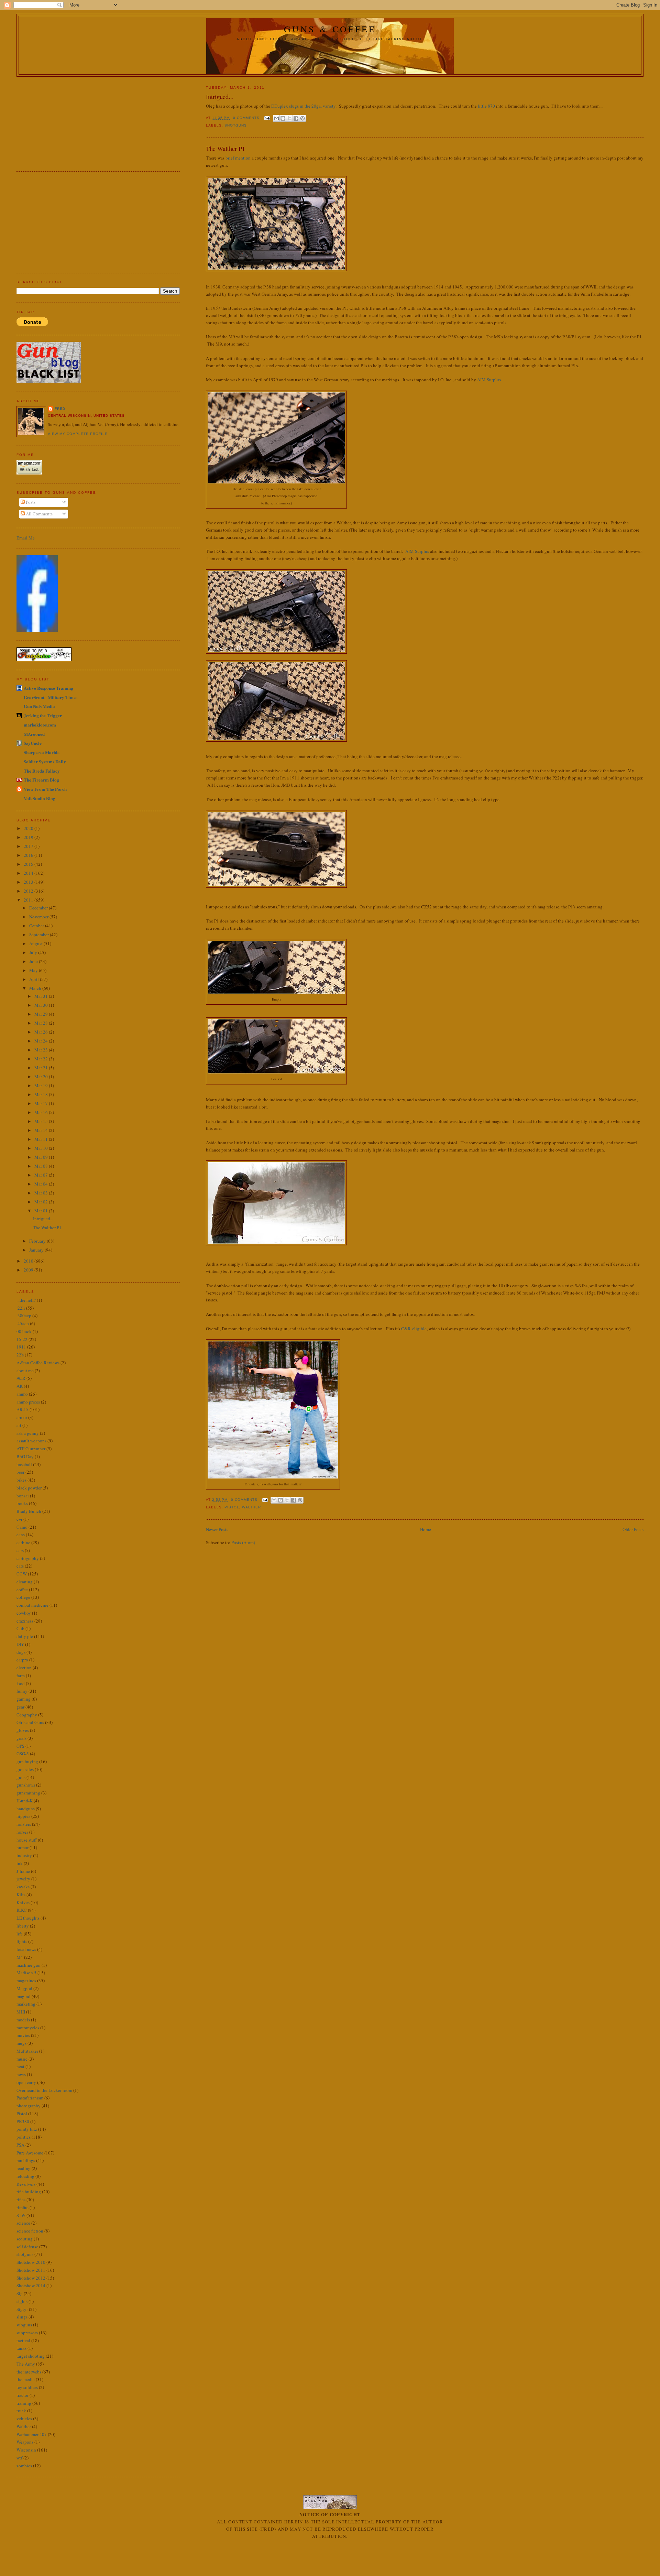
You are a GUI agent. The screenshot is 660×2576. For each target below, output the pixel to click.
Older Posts (633, 1529)
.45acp (23, 1323)
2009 (29, 1270)
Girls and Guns (30, 1722)
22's (20, 1355)
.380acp (24, 1316)
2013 (29, 882)
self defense (27, 2247)
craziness (25, 1621)
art (19, 1425)
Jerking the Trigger (43, 715)
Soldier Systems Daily (45, 761)
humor (23, 1847)
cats (20, 1566)
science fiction (30, 2231)
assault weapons (31, 1441)
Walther (251, 1507)
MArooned (34, 734)
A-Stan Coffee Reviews (38, 1363)
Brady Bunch (29, 1511)
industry (24, 1855)
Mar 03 (42, 1193)
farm (21, 1676)
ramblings (26, 2160)
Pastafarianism (30, 2098)
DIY (20, 1644)
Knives (23, 1902)
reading (24, 2168)
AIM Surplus (489, 380)
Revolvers (26, 2184)
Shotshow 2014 (31, 2285)
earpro (22, 1660)
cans (21, 1535)
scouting (25, 2239)
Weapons (25, 2442)
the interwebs (29, 2372)
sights (22, 2301)
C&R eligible (414, 1329)
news (21, 2074)
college (23, 1597)
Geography (27, 1715)
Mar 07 (42, 1175)
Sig (20, 2293)
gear (20, 1707)
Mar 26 (42, 1032)
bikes (21, 1480)
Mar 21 (42, 1068)
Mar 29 (42, 1014)
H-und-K (25, 1801)
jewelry (23, 1879)
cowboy (24, 1613)
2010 (29, 1261)
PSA (20, 2145)
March (36, 988)
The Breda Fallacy (42, 771)
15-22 (22, 1339)
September (40, 935)
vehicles (24, 2419)
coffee (22, 1590)
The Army (26, 2364)
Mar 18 (42, 1094)
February (38, 1241)
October (37, 926)
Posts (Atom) (243, 1542)
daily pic (25, 1636)
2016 (29, 855)
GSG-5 (23, 1754)
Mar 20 (42, 1077)
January (37, 1250)
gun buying (27, 1761)
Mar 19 (42, 1085)
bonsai (23, 1496)
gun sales (25, 1769)
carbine (23, 1542)
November (39, 917)
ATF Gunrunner (31, 1449)
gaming (24, 1699)
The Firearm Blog (41, 780)
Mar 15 (42, 1121)
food (21, 1683)
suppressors (27, 2333)
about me (25, 1371)
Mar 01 (42, 1211)
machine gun (29, 1965)
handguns (26, 1809)
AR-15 (23, 1409)
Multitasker (27, 2051)
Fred (60, 409)
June (34, 961)
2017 (29, 846)
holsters (24, 1824)
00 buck (24, 1331)
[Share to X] (289, 118)
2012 (29, 891)
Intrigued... (220, 97)
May (34, 970)
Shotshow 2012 (31, 2278)
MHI (21, 2012)
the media (26, 2379)
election (24, 1668)
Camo (22, 1527)
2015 (29, 864)
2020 (29, 828)
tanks (21, 2348)
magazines (26, 1980)
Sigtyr (22, 2309)
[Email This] (276, 118)
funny (22, 1691)
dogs (21, 1652)
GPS (20, 1746)
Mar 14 (42, 1130)
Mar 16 (42, 1112)
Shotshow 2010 (31, 2262)
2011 (29, 900)
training (24, 2403)
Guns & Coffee (330, 29)
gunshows (26, 1785)
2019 (29, 837)
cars (20, 1550)
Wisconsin (26, 2450)
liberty (23, 1926)
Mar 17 (42, 1103)
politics (24, 2137)
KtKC (22, 1910)
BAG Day (25, 1456)
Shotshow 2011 (31, 2270)
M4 (20, 1957)
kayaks (23, 1887)
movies (23, 2035)
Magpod (24, 1988)
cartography (28, 1558)
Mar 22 (42, 1059)
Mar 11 (42, 1139)
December (39, 908)
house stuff (27, 1840)
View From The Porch (45, 789)
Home (426, 1529)
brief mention (238, 158)
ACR (21, 1378)
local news (26, 1949)
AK (20, 1386)
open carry (26, 2082)
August (36, 943)
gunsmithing (28, 1793)
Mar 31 (42, 996)
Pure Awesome (30, 2153)
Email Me (26, 538)
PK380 (23, 2121)
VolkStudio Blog (40, 798)
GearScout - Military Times (51, 697)
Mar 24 (42, 1041)
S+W (21, 2215)
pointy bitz (27, 2129)
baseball (24, 1464)
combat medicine (32, 1605)
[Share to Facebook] (296, 118)
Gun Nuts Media (39, 706)
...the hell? (26, 1300)
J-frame (23, 1871)
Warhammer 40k (32, 2434)
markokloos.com (40, 725)
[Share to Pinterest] (302, 118)
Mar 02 (42, 1202)
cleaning (25, 1582)
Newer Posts (217, 1529)
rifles (21, 2200)
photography (29, 2106)
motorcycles (28, 2028)
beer (20, 1472)
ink (20, 1863)
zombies (24, 2466)
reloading (25, 2176)
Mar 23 (42, 1050)
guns (21, 1777)
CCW (22, 1574)
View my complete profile (78, 434)
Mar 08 (42, 1166)
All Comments (39, 514)
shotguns (236, 125)
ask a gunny (28, 1433)
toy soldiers (27, 2387)
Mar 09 (42, 1157)
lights (22, 1941)
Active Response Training (48, 688)
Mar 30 (42, 1005)
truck (21, 2411)
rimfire (23, 2207)
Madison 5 (26, 1973)
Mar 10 (42, 1148)
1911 (21, 1347)
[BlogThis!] (283, 118)
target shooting (31, 2356)
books (22, 1503)
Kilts (21, 1895)
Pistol (232, 1507)
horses (22, 1832)
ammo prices (28, 1402)
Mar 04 (42, 1184)
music (22, 2059)
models (23, 2020)
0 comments (246, 118)
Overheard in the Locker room (44, 2090)
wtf (19, 2458)
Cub (20, 1628)
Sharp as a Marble (42, 752)
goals (21, 1738)
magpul (24, 1996)
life (20, 1934)
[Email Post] (267, 118)
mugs (21, 2043)
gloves (23, 1730)
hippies (23, 1816)
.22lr (21, 1308)
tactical (23, 2340)
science (23, 2223)
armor (22, 1417)
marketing (26, 2004)
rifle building (29, 2192)
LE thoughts (28, 1918)
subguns (24, 2325)
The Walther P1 (225, 149)
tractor (23, 2395)
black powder (29, 1488)
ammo (22, 1394)
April (35, 979)
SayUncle (33, 743)
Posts (30, 502)
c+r (19, 1519)
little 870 (486, 106)
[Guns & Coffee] (37, 630)
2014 (29, 873)
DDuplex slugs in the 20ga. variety (303, 106)
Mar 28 (42, 1023)
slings (22, 2317)
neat (20, 2066)
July (34, 952)
